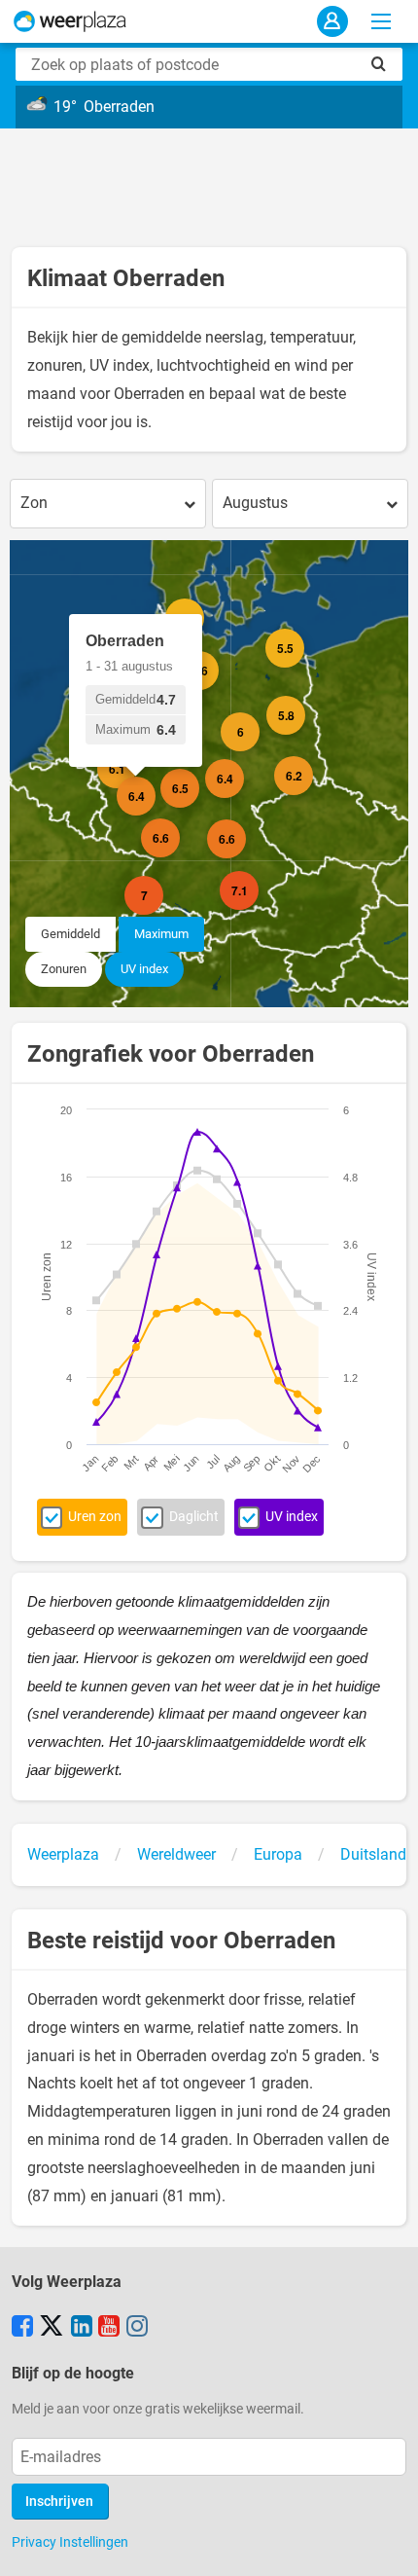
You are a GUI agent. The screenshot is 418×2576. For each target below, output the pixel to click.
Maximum (161, 934)
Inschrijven (59, 2502)
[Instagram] (137, 2328)
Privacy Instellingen (70, 2542)
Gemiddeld (70, 934)
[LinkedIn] (82, 2328)
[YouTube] (109, 2328)
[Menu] (381, 21)
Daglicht (194, 1517)
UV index (144, 969)
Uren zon (95, 1517)
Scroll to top (387, 2545)
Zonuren (64, 969)
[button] (180, 857)
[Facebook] (22, 2328)
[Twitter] (52, 2328)
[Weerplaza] (70, 21)
